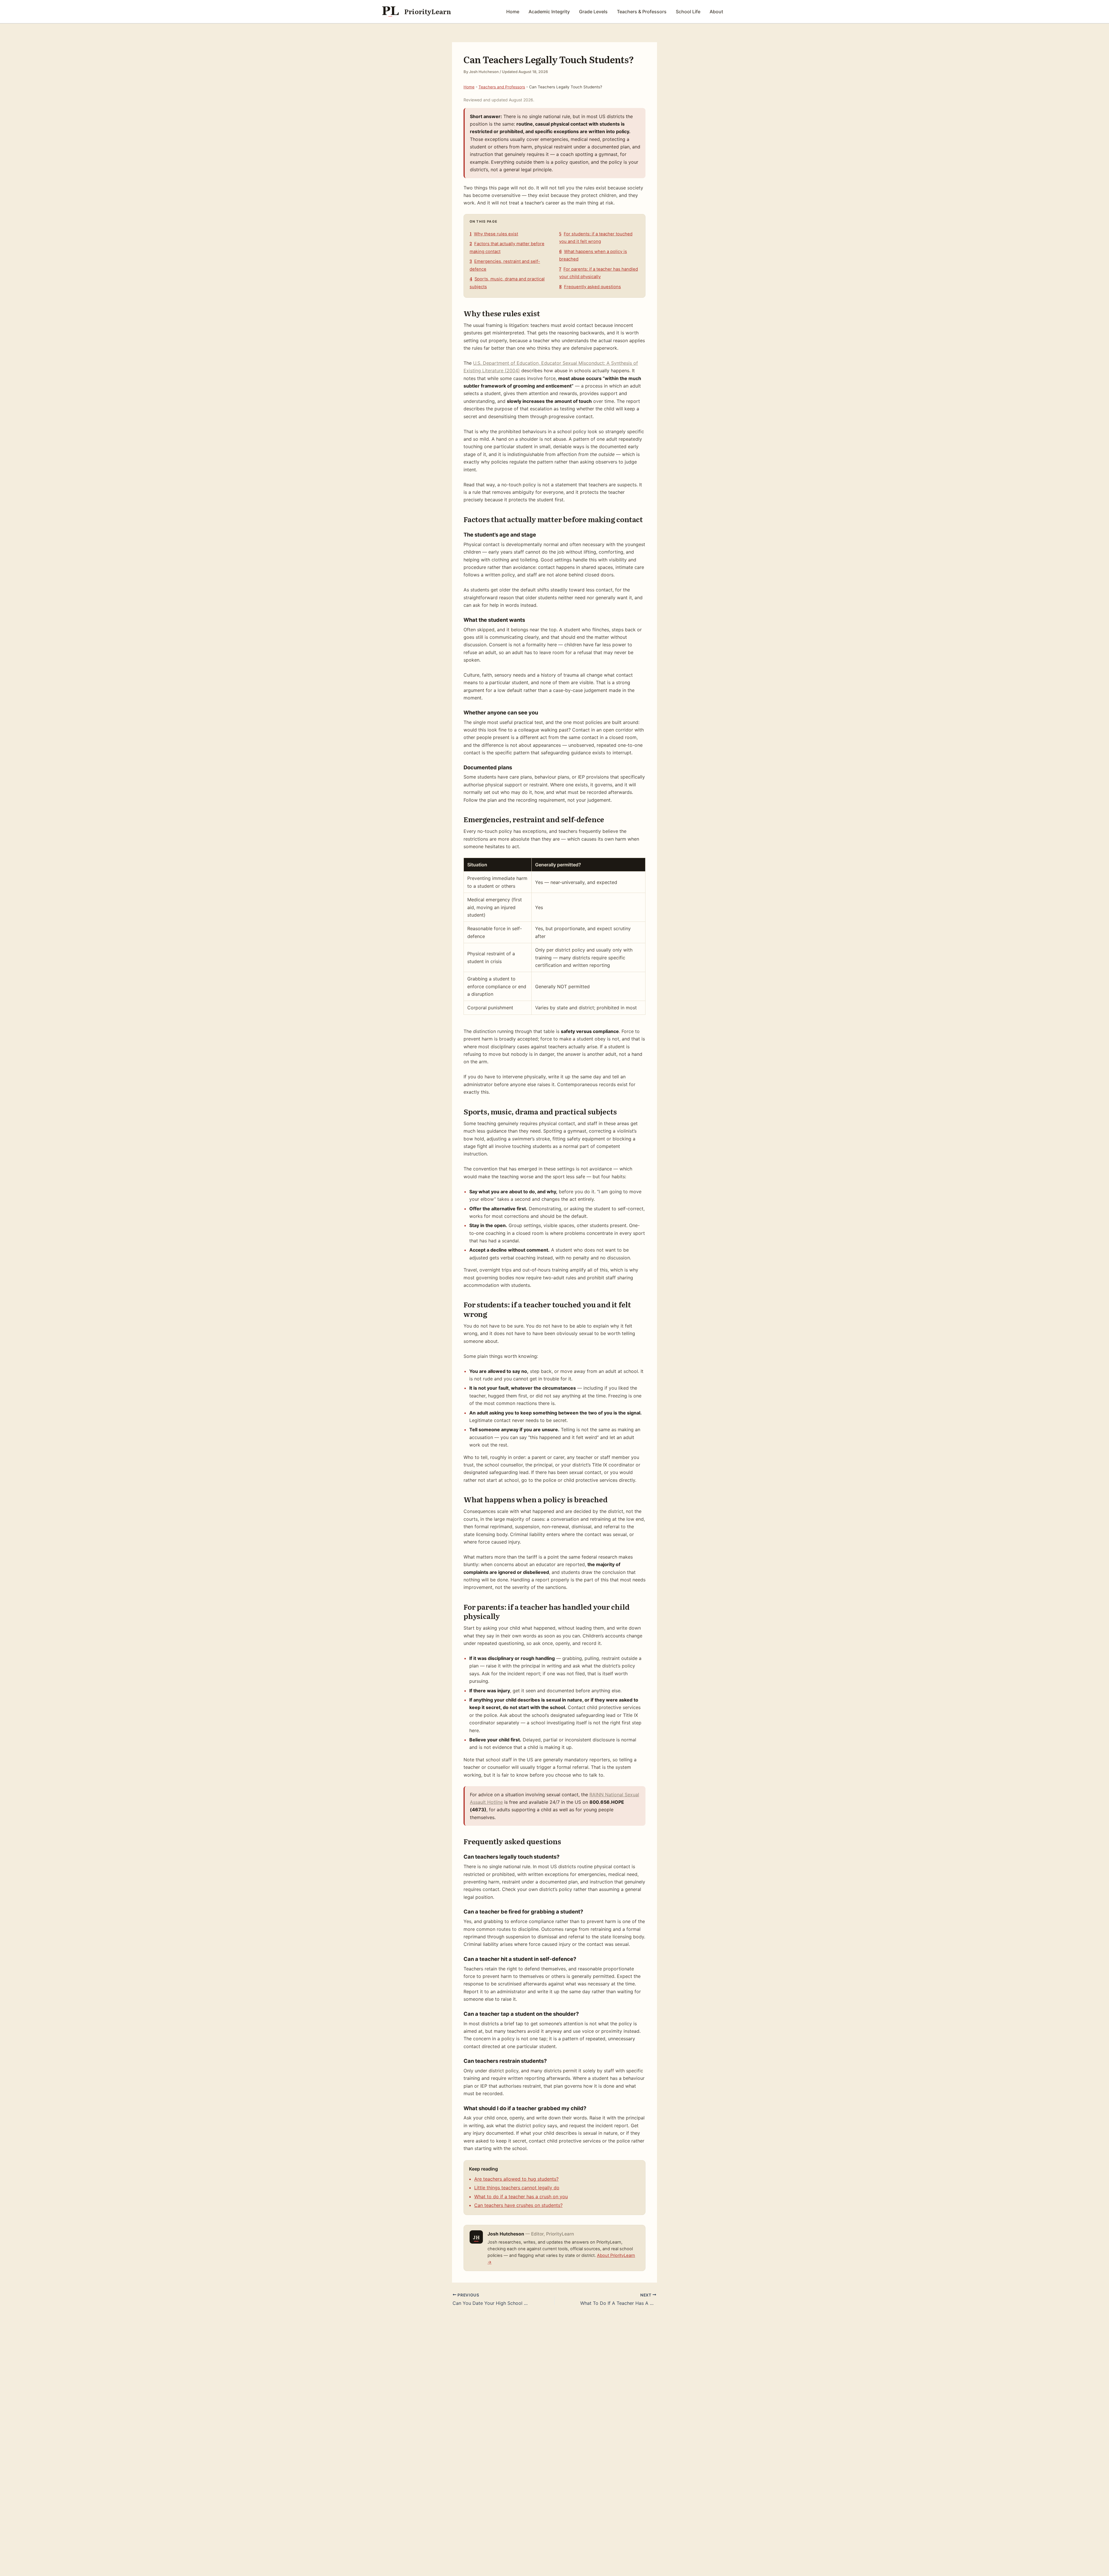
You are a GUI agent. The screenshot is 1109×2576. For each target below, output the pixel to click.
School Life (688, 12)
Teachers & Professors (642, 12)
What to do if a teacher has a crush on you (521, 2197)
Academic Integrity (549, 12)
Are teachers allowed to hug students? (516, 2179)
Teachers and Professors (502, 87)
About (716, 12)
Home (513, 12)
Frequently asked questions (590, 287)
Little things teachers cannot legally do (517, 2188)
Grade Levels (593, 12)
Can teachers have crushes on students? (518, 2205)
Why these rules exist (494, 234)
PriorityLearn (428, 11)
